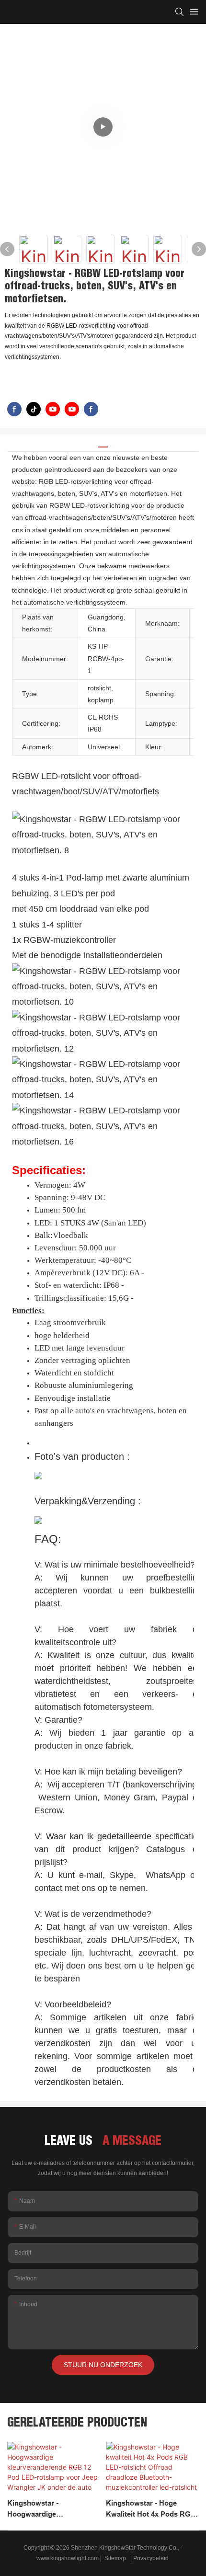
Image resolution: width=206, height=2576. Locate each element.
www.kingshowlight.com (68, 2558)
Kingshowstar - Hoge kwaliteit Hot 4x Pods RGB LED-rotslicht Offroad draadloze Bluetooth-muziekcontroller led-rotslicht (151, 2509)
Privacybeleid (152, 2558)
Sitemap (115, 2558)
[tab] (103, 443)
